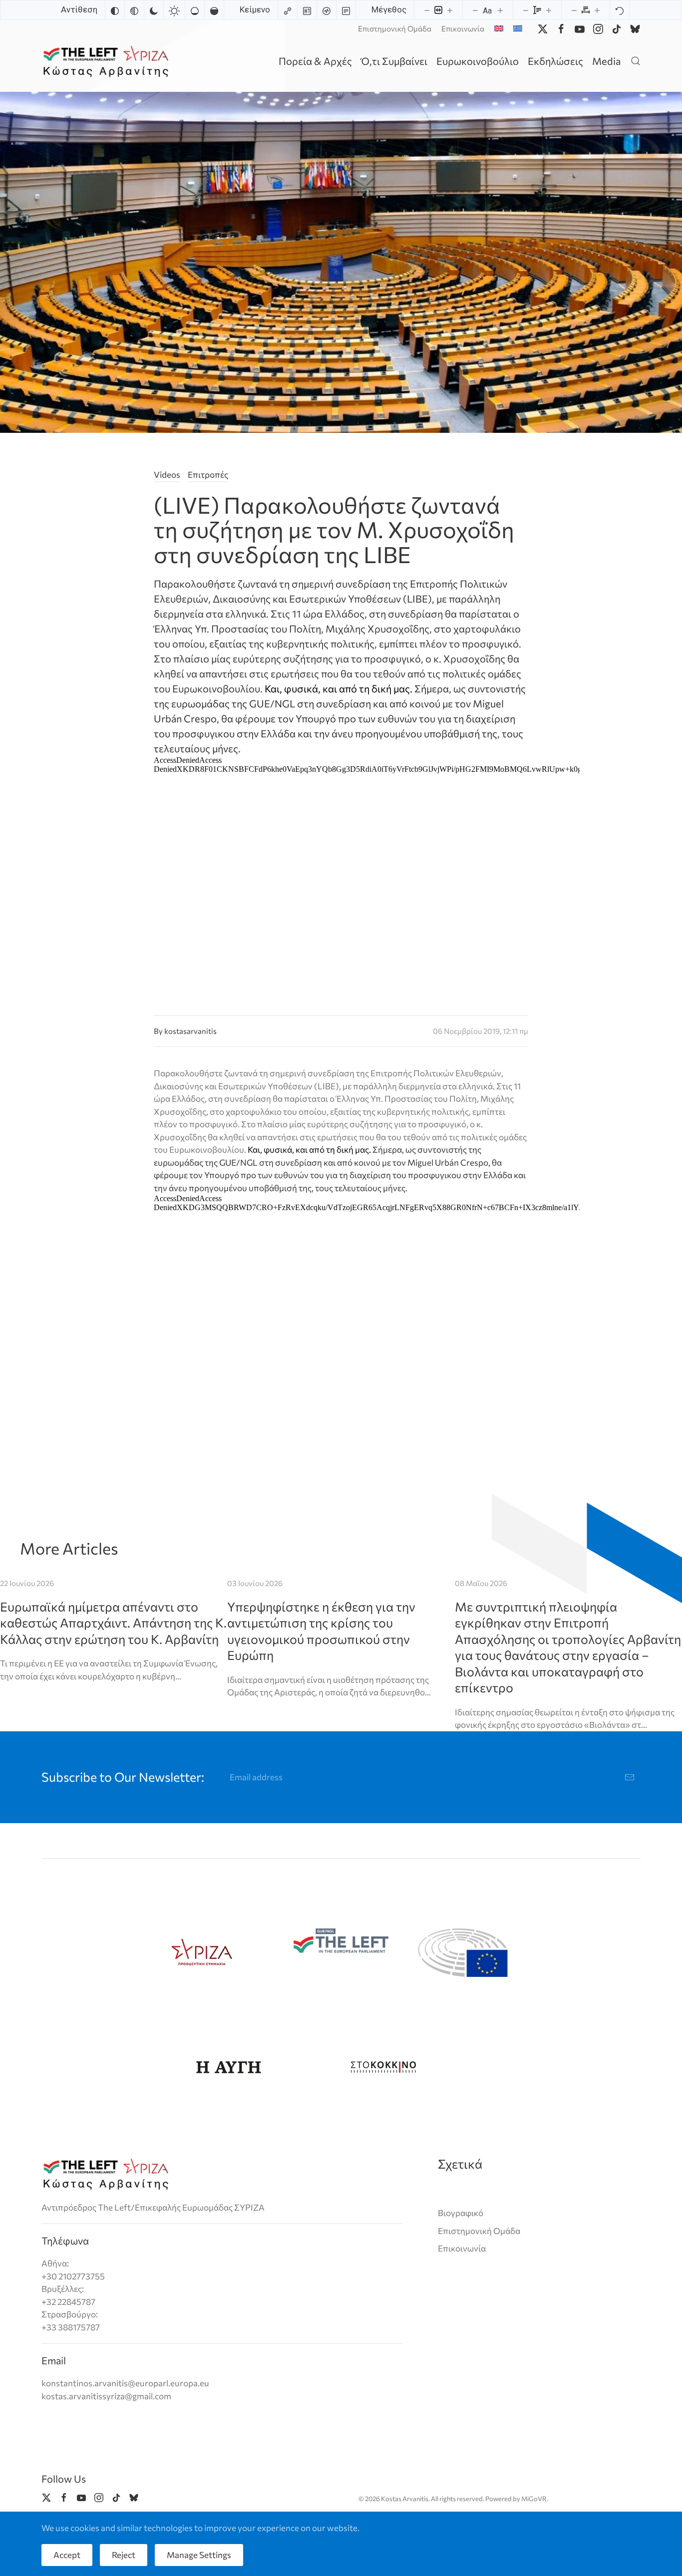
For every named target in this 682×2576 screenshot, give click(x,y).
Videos (167, 475)
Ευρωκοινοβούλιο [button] (478, 61)
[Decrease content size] (427, 10)
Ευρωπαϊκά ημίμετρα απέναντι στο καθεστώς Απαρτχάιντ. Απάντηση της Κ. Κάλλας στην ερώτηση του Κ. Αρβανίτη (113, 1623)
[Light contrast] (174, 10)
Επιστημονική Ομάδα (395, 28)
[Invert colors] (115, 10)
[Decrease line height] (526, 10)
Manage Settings (199, 2555)
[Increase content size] (450, 10)
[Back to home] (108, 61)
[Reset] (620, 10)
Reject (124, 2555)
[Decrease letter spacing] (574, 10)
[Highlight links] (288, 10)
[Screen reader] (327, 10)
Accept (67, 2555)
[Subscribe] (630, 1777)
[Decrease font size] (475, 10)
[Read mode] (346, 10)
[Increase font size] (500, 10)
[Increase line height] (549, 10)
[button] (636, 61)
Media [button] (606, 61)
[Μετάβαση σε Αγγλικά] (499, 28)
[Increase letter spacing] (597, 10)
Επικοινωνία (463, 28)
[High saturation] (214, 10)
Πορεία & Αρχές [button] (315, 61)
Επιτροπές (208, 475)
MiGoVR (534, 2499)
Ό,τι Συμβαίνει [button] (394, 61)
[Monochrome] (134, 10)
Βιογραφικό (461, 2213)
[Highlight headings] (307, 10)
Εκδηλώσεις (555, 61)
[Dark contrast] (154, 10)
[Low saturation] (195, 10)
